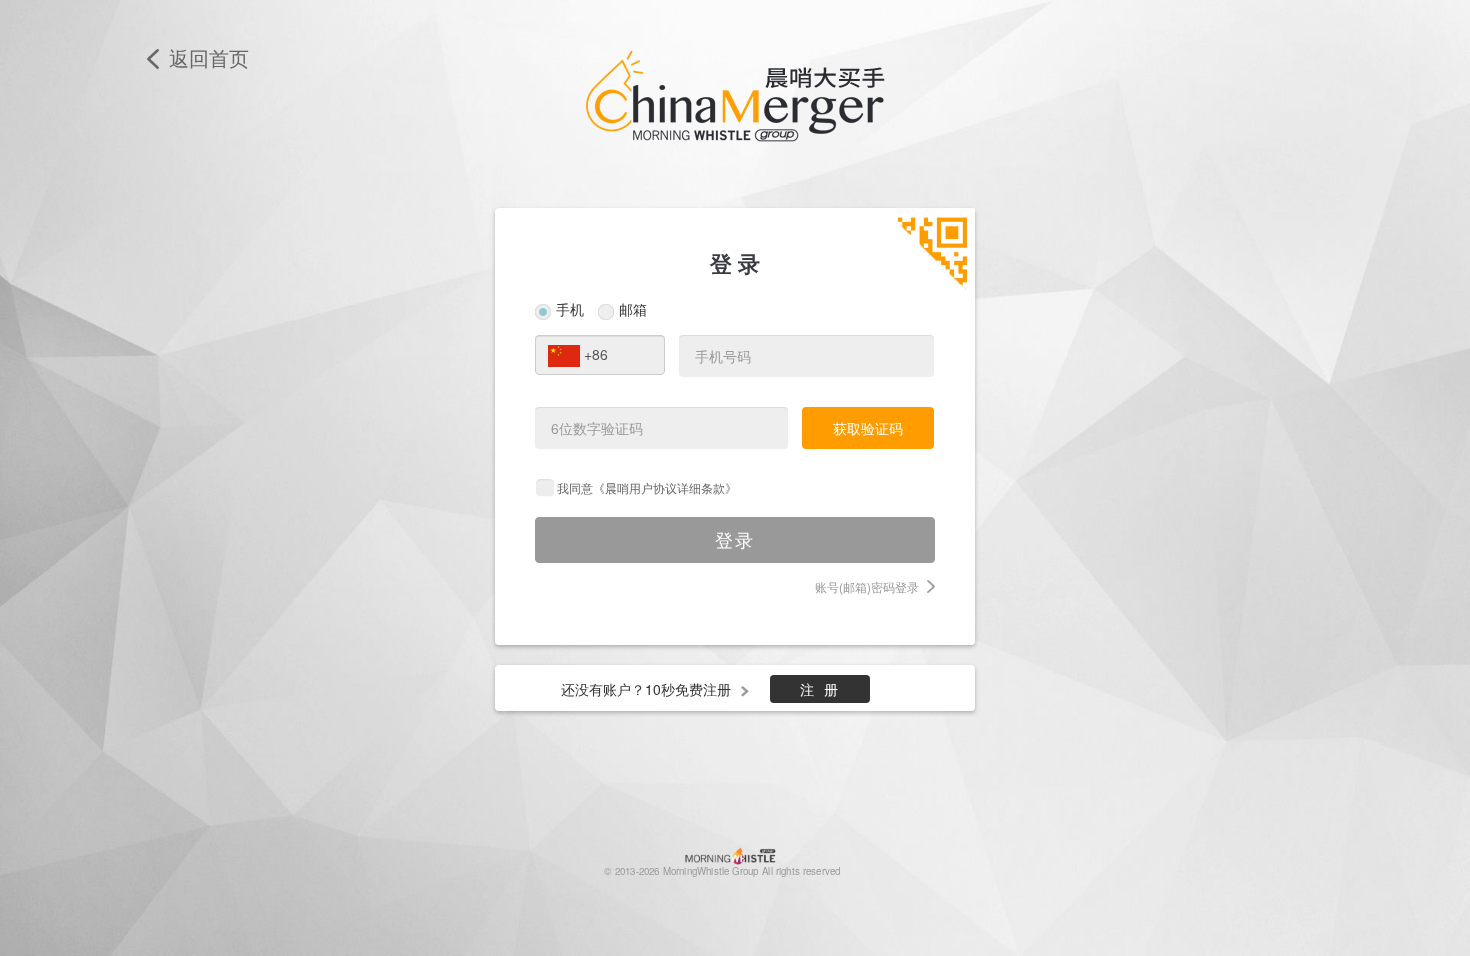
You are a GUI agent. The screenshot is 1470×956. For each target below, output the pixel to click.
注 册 (820, 689)
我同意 (647, 487)
